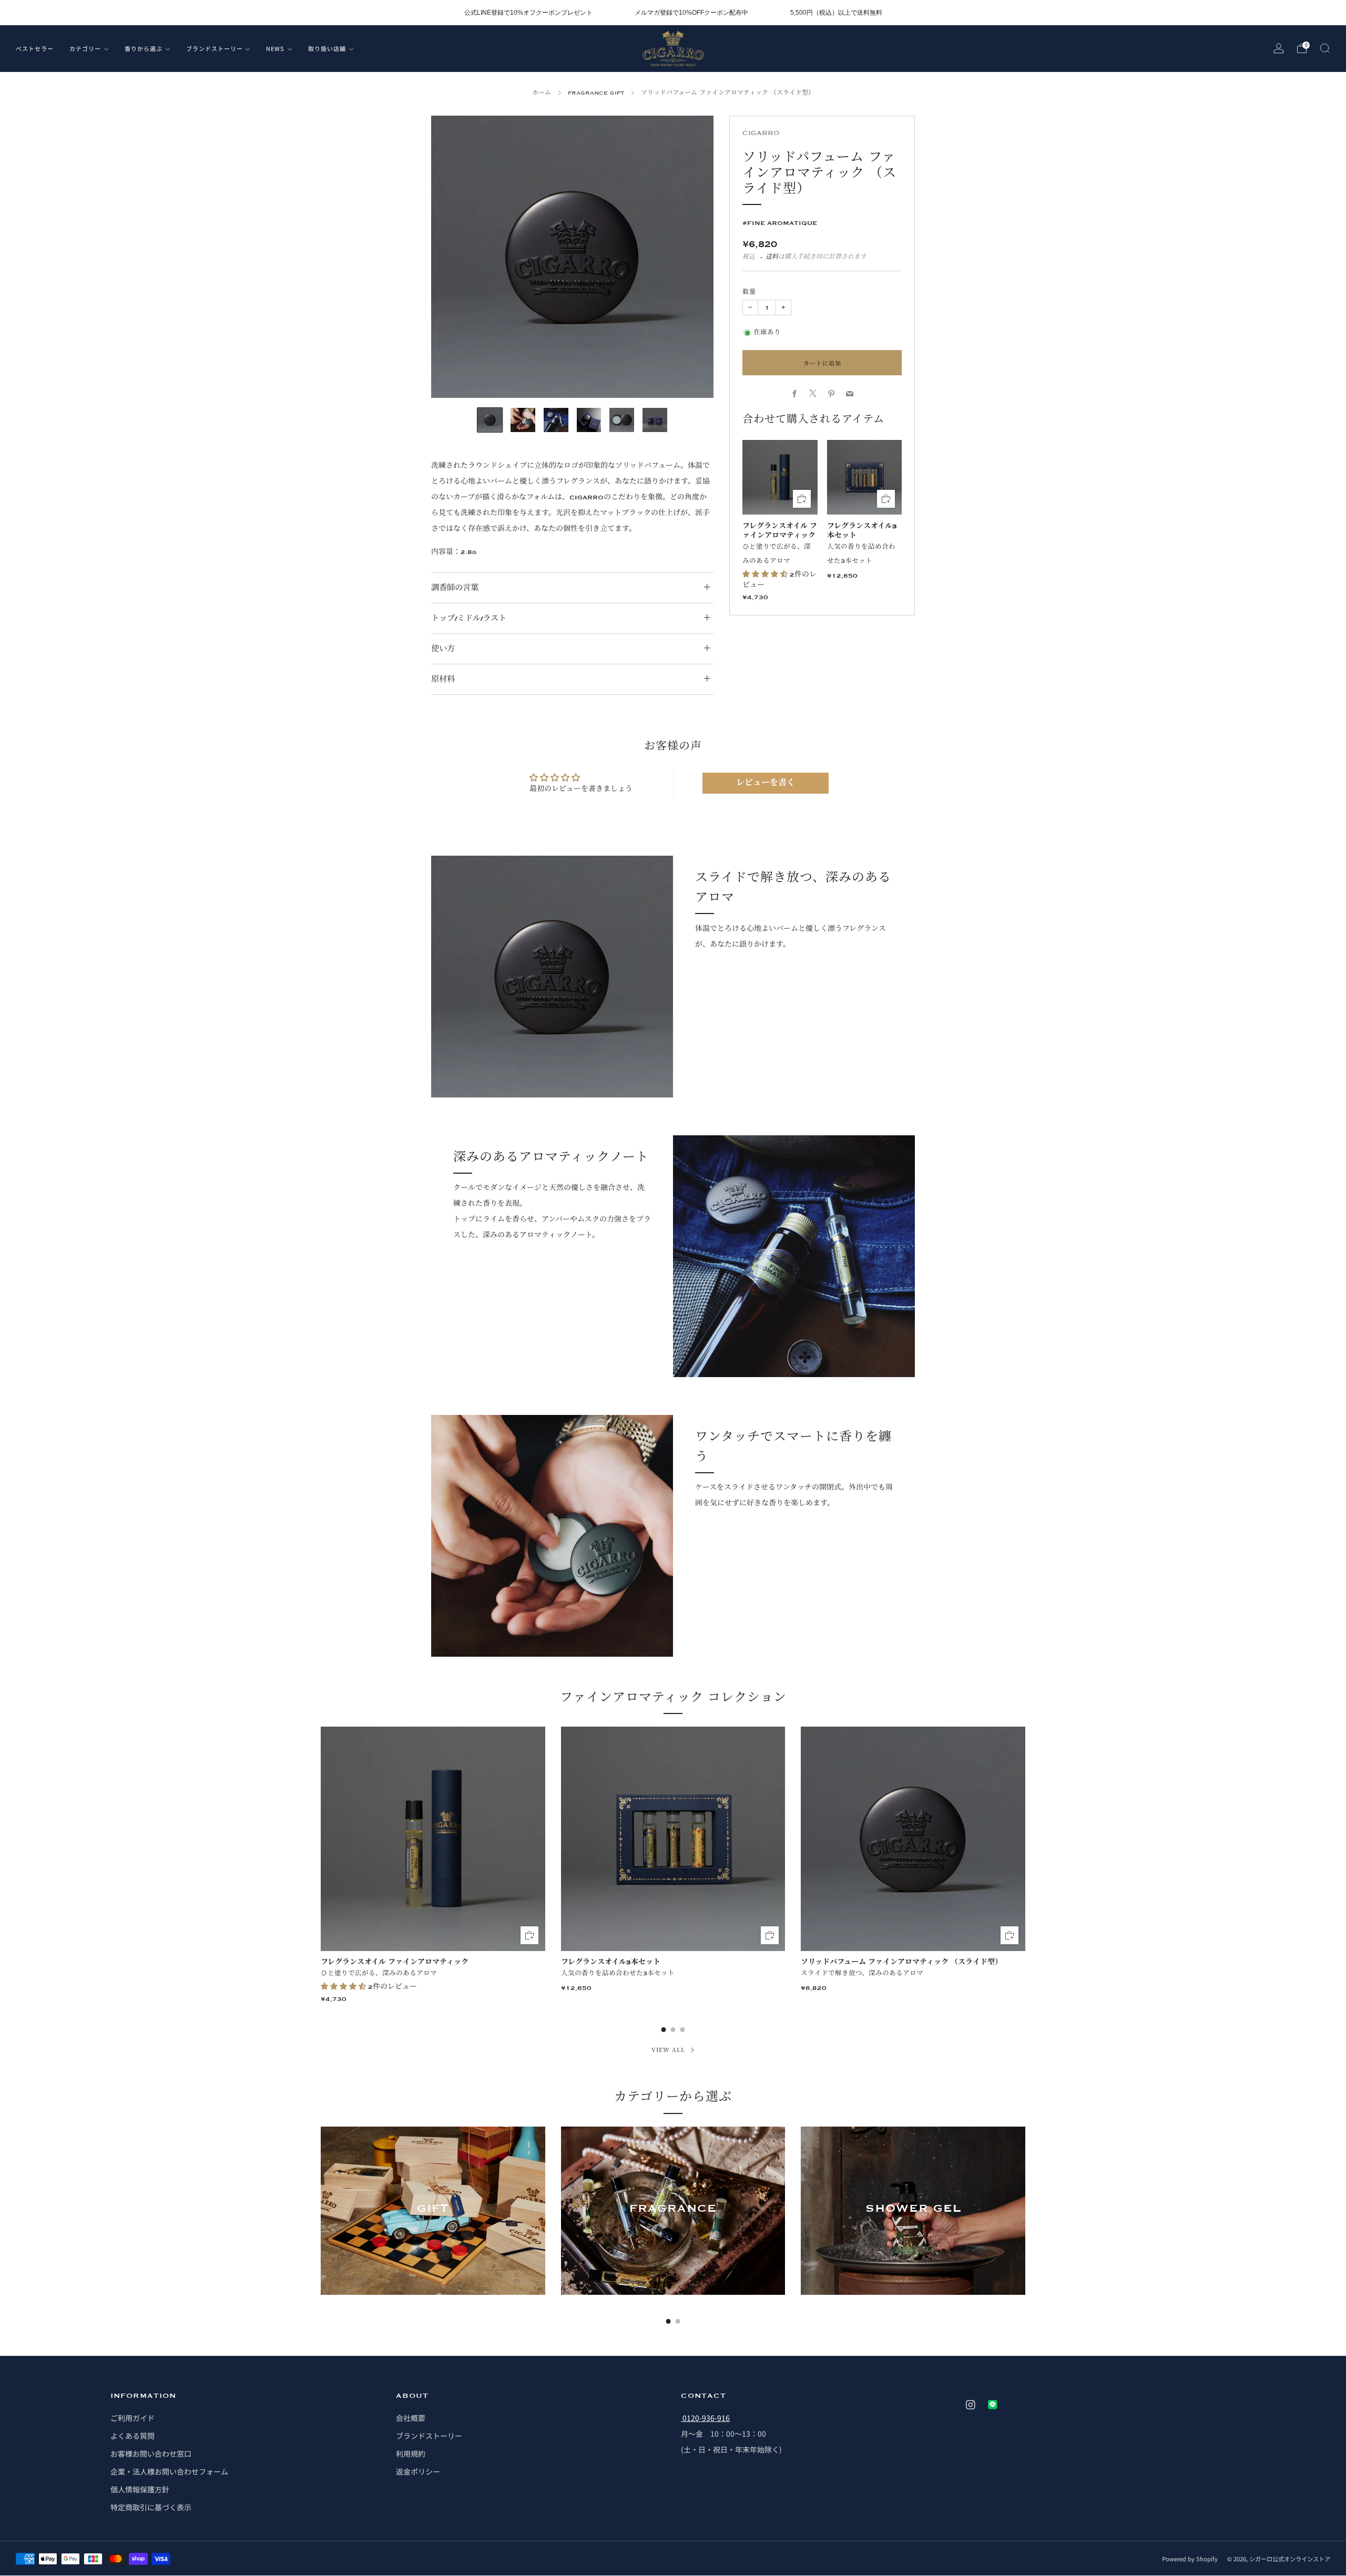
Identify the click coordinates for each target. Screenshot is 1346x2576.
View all (668, 2049)
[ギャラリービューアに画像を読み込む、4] (589, 420)
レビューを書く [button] (766, 783)
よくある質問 (132, 2436)
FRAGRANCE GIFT (596, 93)
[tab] (664, 2030)
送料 (772, 257)
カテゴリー (85, 48)
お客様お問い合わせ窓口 (151, 2454)
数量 (749, 292)
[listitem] (528, 13)
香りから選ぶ (144, 48)
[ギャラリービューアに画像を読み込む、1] (490, 420)
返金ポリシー (418, 2471)
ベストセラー (35, 48)
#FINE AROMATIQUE (780, 222)
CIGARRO (761, 133)
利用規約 (411, 2454)
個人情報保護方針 (140, 2489)
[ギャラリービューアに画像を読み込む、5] (622, 420)
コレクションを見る (433, 2246)
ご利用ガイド (132, 2418)
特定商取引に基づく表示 (151, 2507)
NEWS (275, 48)
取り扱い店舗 (327, 48)
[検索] (1325, 48)
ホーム (542, 93)
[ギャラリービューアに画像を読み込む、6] (655, 420)
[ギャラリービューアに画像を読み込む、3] (556, 420)
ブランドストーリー (215, 48)
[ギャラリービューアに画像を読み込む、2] (523, 420)
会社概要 (411, 2418)
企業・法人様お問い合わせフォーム (169, 2471)
